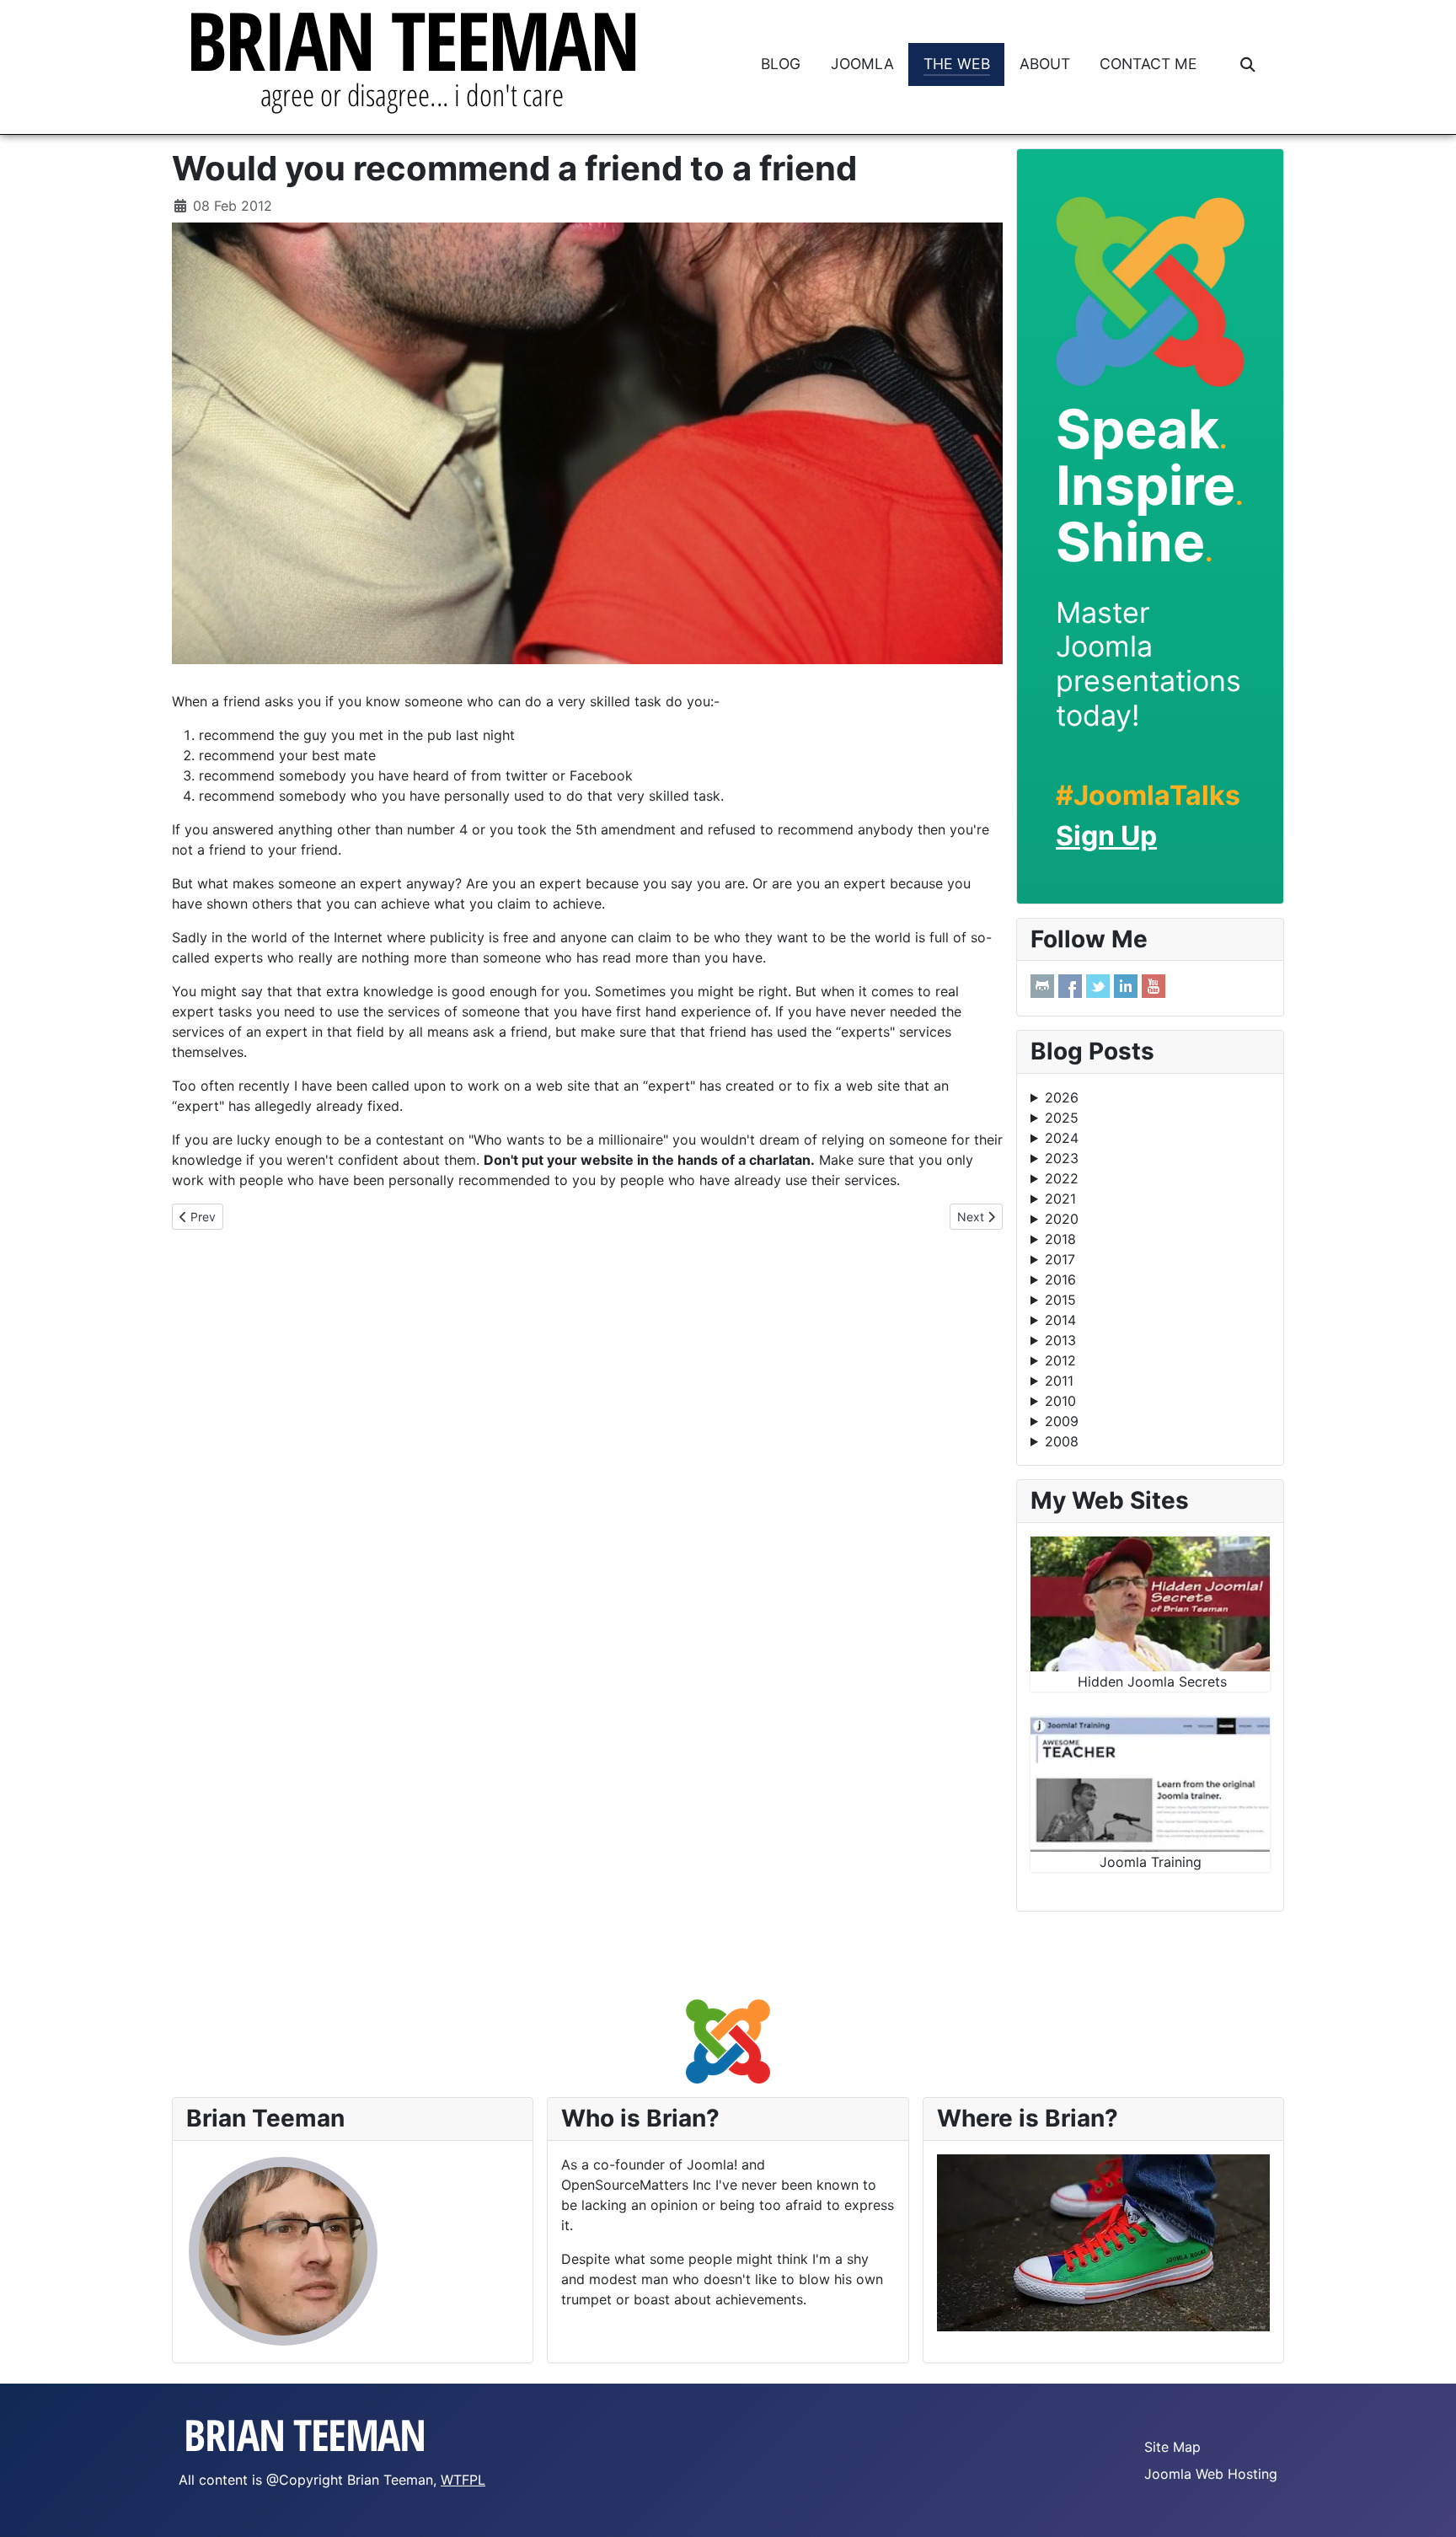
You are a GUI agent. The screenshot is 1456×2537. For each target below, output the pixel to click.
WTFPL (463, 2480)
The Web (957, 64)
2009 (1062, 1421)
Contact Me (1148, 64)
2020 (1062, 1219)
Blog (781, 64)
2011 (1059, 1381)
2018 (1060, 1239)
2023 (1062, 1158)
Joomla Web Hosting (1211, 2474)
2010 (1060, 1401)
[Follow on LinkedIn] (1126, 986)
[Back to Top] (1427, 2506)
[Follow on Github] (1042, 986)
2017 (1060, 1259)
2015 (1060, 1300)
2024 (1062, 1138)
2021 (1060, 1199)
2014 (1060, 1320)
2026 (1062, 1097)
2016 (1060, 1279)
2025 (1062, 1118)
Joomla (862, 64)
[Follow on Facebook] (1070, 986)
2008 (1062, 1441)
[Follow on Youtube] (1154, 986)
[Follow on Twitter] (1098, 986)
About (1045, 64)
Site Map (1172, 2447)
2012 (1060, 1360)
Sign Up (1106, 836)
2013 (1060, 1340)
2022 (1062, 1178)
